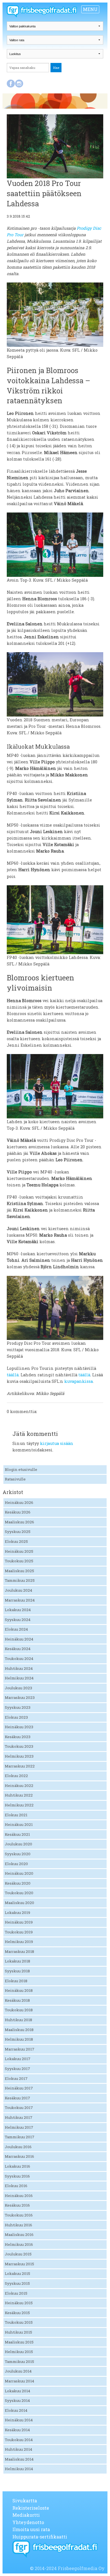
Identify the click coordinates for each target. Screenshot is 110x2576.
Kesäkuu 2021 (17, 1834)
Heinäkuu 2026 (19, 1502)
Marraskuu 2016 (19, 2156)
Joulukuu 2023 (18, 1688)
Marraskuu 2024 (20, 1600)
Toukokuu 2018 (19, 2010)
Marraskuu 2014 (19, 2381)
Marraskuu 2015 (19, 2264)
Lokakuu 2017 (18, 2059)
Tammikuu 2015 (19, 2362)
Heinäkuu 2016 (19, 2196)
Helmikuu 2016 (19, 2244)
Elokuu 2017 (16, 2078)
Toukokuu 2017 (19, 2108)
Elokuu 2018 (16, 1981)
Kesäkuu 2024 (18, 1649)
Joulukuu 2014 (18, 2371)
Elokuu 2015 (16, 2293)
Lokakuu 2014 (17, 2391)
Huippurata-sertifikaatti (40, 2537)
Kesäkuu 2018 (17, 2000)
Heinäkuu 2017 (19, 2088)
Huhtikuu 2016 (18, 2225)
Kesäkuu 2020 (18, 1883)
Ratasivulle (15, 1479)
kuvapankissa (79, 1381)
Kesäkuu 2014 (17, 2430)
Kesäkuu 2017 (17, 2098)
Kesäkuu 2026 (18, 1512)
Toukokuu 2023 (19, 1746)
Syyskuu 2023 (18, 1707)
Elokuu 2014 (16, 2410)
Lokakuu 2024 (18, 1610)
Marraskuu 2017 (20, 2049)
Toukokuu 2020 (19, 1893)
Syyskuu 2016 (17, 2176)
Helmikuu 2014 (19, 2469)
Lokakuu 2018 (17, 1961)
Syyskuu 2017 (17, 2069)
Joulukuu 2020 (18, 1844)
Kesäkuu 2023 (18, 1737)
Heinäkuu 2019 (19, 1922)
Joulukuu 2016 (18, 2147)
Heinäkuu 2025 (19, 1551)
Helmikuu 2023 (19, 1756)
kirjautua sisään (57, 1443)
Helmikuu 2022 (19, 1805)
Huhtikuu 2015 (18, 2332)
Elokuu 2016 (16, 2186)
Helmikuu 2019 (19, 1942)
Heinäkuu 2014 (19, 2420)
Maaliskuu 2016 (19, 2235)
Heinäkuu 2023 (19, 1727)
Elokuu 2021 (16, 1815)
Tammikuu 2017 (20, 2137)
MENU (90, 9)
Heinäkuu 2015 (19, 2303)
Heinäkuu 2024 (19, 1639)
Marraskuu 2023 (20, 1697)
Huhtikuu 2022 (19, 1795)
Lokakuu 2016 (17, 2166)
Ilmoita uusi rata (31, 2529)
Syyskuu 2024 (18, 1620)
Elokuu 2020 (16, 1864)
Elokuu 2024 (16, 1629)
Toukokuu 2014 (19, 2440)
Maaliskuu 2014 (19, 2459)
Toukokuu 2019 (19, 1932)
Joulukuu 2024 (18, 1590)
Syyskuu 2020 (18, 1854)
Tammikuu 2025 (20, 1580)
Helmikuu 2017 (19, 2127)
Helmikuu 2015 (19, 2352)
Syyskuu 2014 (17, 2400)
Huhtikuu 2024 (19, 1668)
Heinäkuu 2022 (19, 1786)
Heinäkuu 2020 (19, 1873)
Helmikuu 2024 (19, 1678)
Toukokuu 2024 (19, 1659)
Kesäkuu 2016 (17, 2205)
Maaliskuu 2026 (19, 1522)
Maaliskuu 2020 (19, 1903)
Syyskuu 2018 (17, 1971)
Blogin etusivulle (21, 1469)
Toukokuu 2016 (19, 2215)
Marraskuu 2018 (19, 1951)
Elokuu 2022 (16, 1776)
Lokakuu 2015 (17, 2273)
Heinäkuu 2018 (19, 1990)
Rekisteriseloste (31, 2508)
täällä (13, 1375)
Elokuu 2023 (16, 1717)
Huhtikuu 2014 (18, 2449)
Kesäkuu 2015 (17, 2313)
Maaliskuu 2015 (19, 2342)
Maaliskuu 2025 (19, 1571)
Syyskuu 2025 (18, 1532)
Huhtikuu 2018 (18, 2020)
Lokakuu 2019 (17, 1913)
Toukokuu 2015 (19, 2322)
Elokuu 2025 (16, 1541)
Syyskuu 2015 (17, 2283)
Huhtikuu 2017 (19, 2117)
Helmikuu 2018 (19, 2039)
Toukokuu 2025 (19, 1561)
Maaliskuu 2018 (19, 2030)
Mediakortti (26, 2515)
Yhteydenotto (28, 2522)
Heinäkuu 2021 (19, 1824)
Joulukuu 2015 (18, 2254)
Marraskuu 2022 (20, 1766)
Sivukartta (25, 2501)
